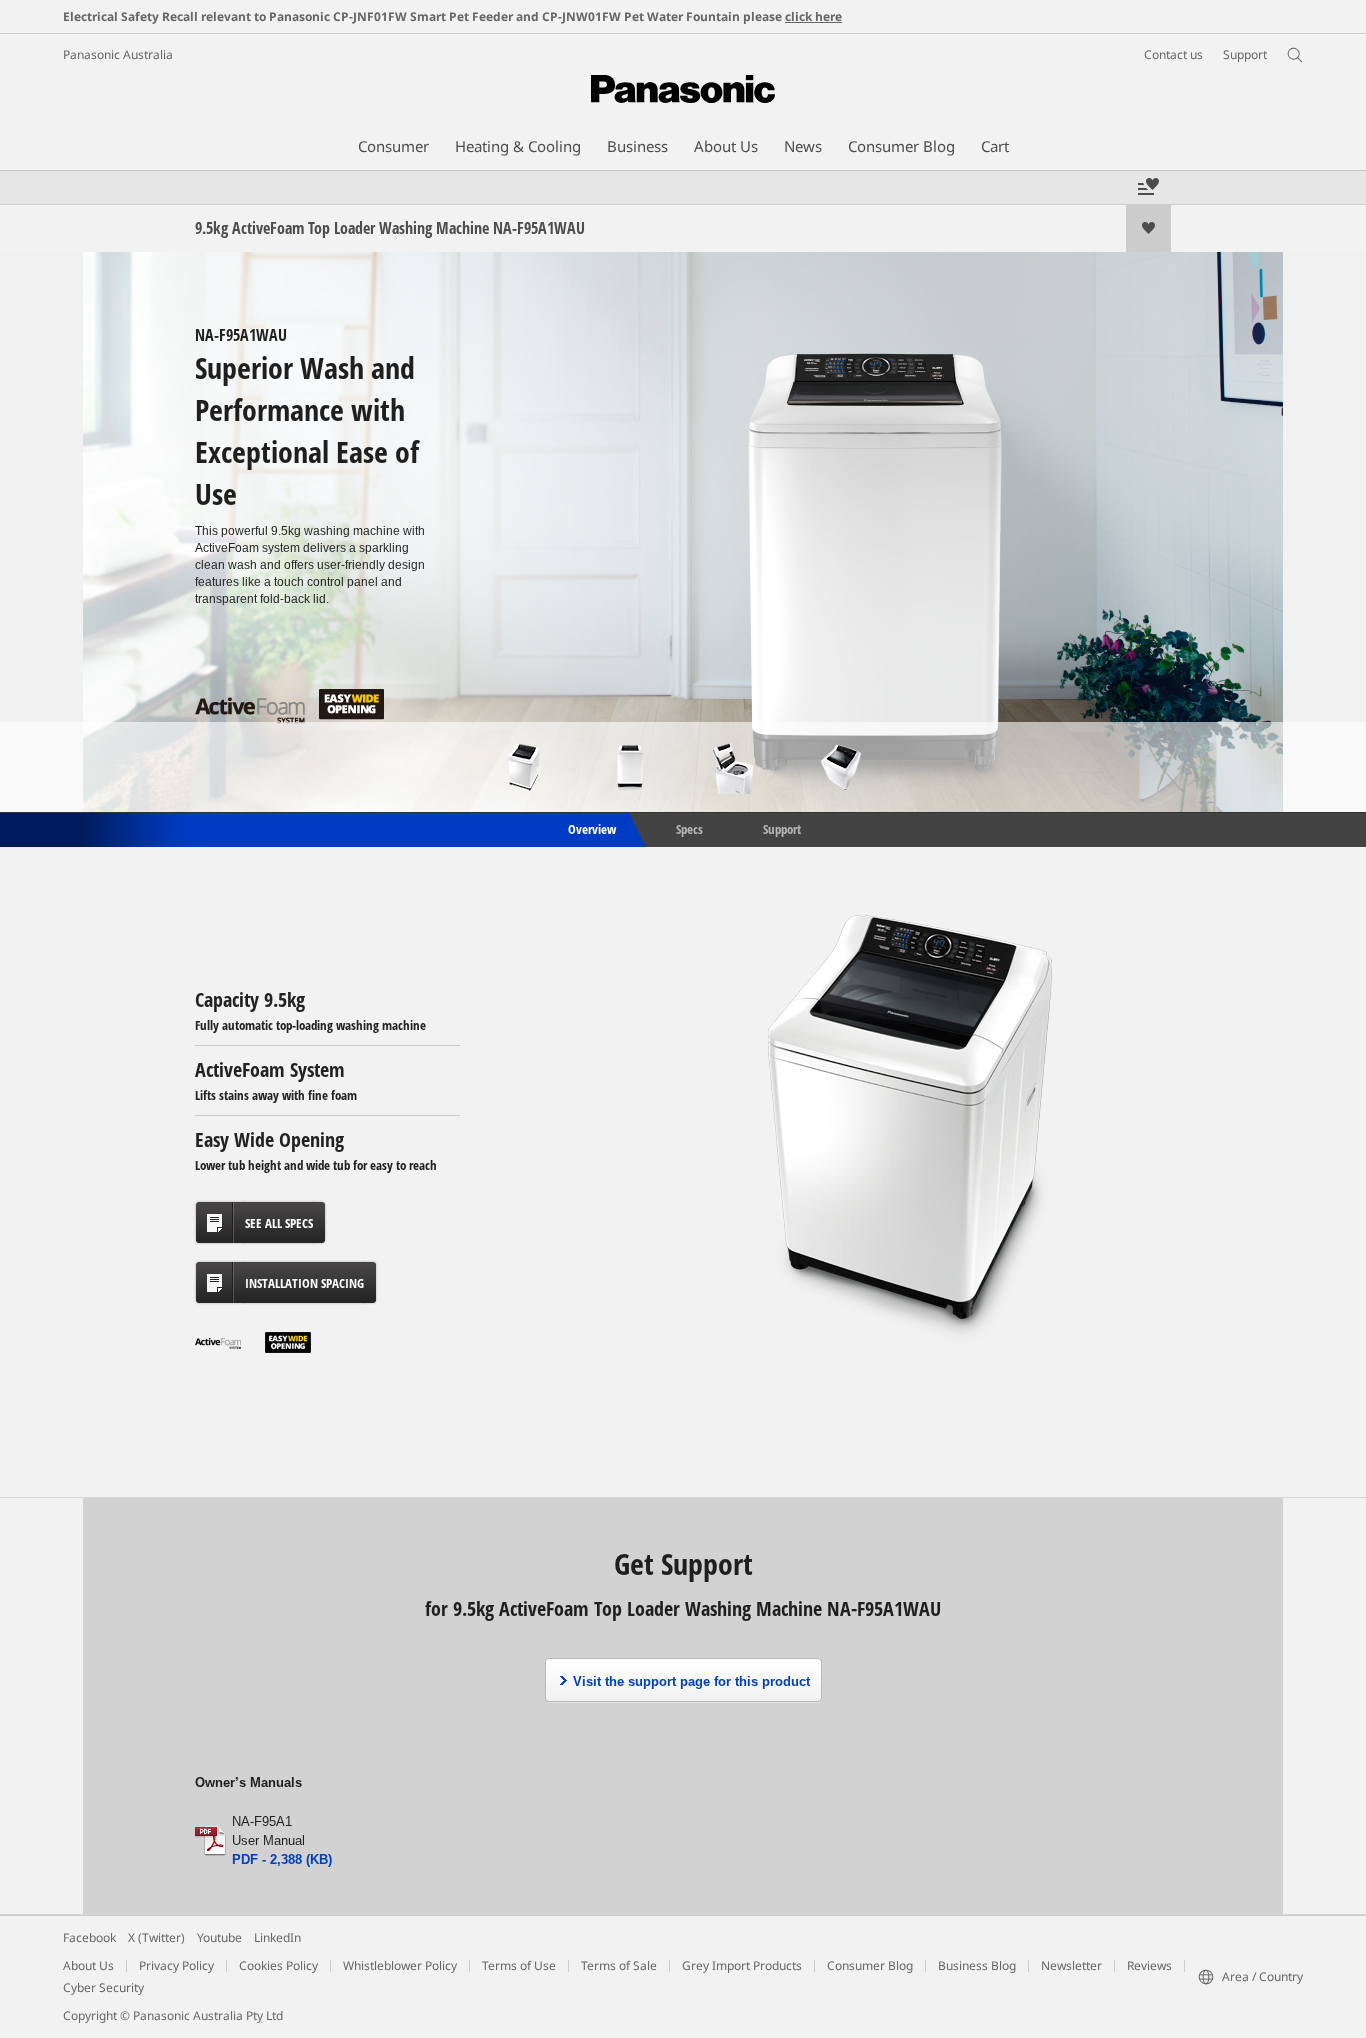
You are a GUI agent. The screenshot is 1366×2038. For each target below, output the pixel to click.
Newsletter (1071, 1965)
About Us (88, 1965)
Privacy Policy (176, 1965)
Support (782, 828)
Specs (689, 828)
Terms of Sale (619, 1965)
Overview (590, 828)
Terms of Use (519, 1965)
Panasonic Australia (118, 54)
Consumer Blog (870, 1965)
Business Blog (977, 1965)
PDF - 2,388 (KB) (282, 1859)
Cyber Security (103, 1987)
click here (813, 16)
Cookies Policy (278, 1965)
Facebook (89, 1937)
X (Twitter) (156, 1937)
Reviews (1149, 1965)
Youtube (219, 1937)
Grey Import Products (742, 1965)
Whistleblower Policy (400, 1965)
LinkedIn (277, 1937)
